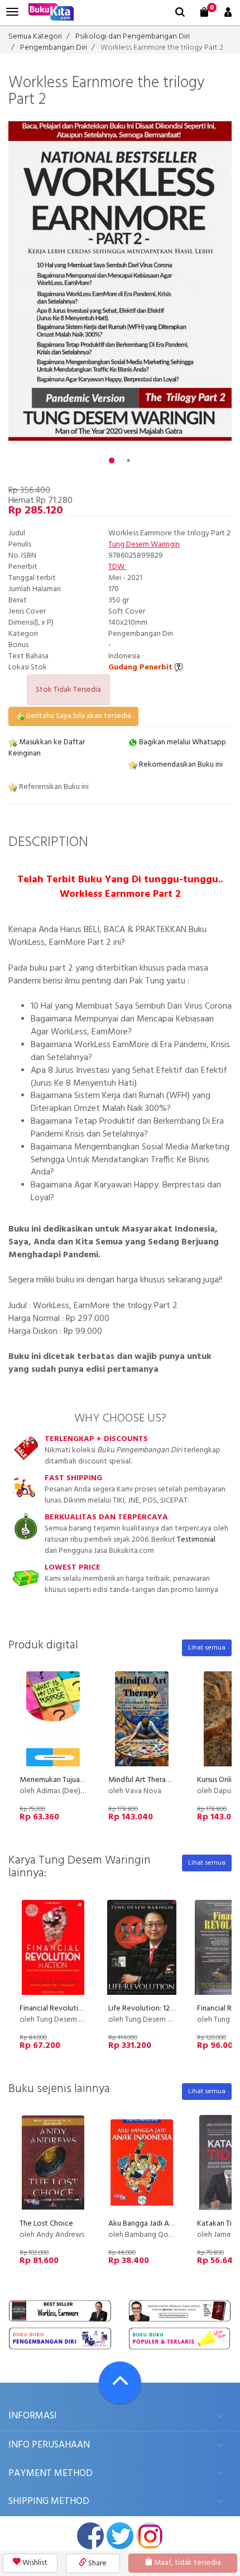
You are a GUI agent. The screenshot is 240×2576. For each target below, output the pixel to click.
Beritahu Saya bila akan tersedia (78, 716)
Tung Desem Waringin (144, 545)
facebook (90, 2536)
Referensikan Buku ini (53, 787)
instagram (150, 2536)
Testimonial (196, 1540)
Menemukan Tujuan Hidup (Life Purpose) (86, 1780)
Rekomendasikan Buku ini (180, 765)
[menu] (12, 12)
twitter (120, 2536)
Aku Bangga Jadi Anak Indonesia (161, 2224)
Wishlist (34, 2563)
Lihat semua (207, 1648)
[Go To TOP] (120, 2383)
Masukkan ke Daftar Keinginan (47, 748)
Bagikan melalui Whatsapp (182, 742)
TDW (117, 567)
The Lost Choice (46, 2224)
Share (97, 2563)
